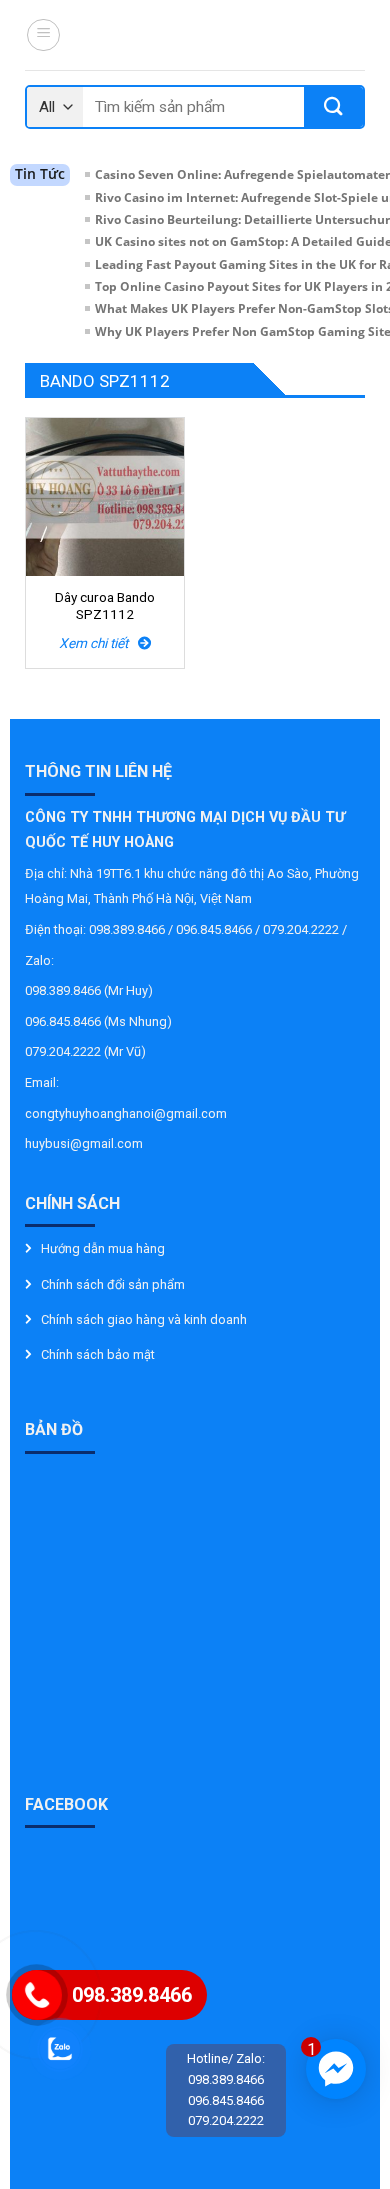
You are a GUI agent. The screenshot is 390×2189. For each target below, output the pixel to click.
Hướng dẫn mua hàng (103, 1248)
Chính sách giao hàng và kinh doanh (144, 1319)
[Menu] (43, 35)
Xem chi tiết (98, 643)
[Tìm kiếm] (333, 107)
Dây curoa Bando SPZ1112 (105, 606)
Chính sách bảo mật (98, 1354)
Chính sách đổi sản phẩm (113, 1284)
